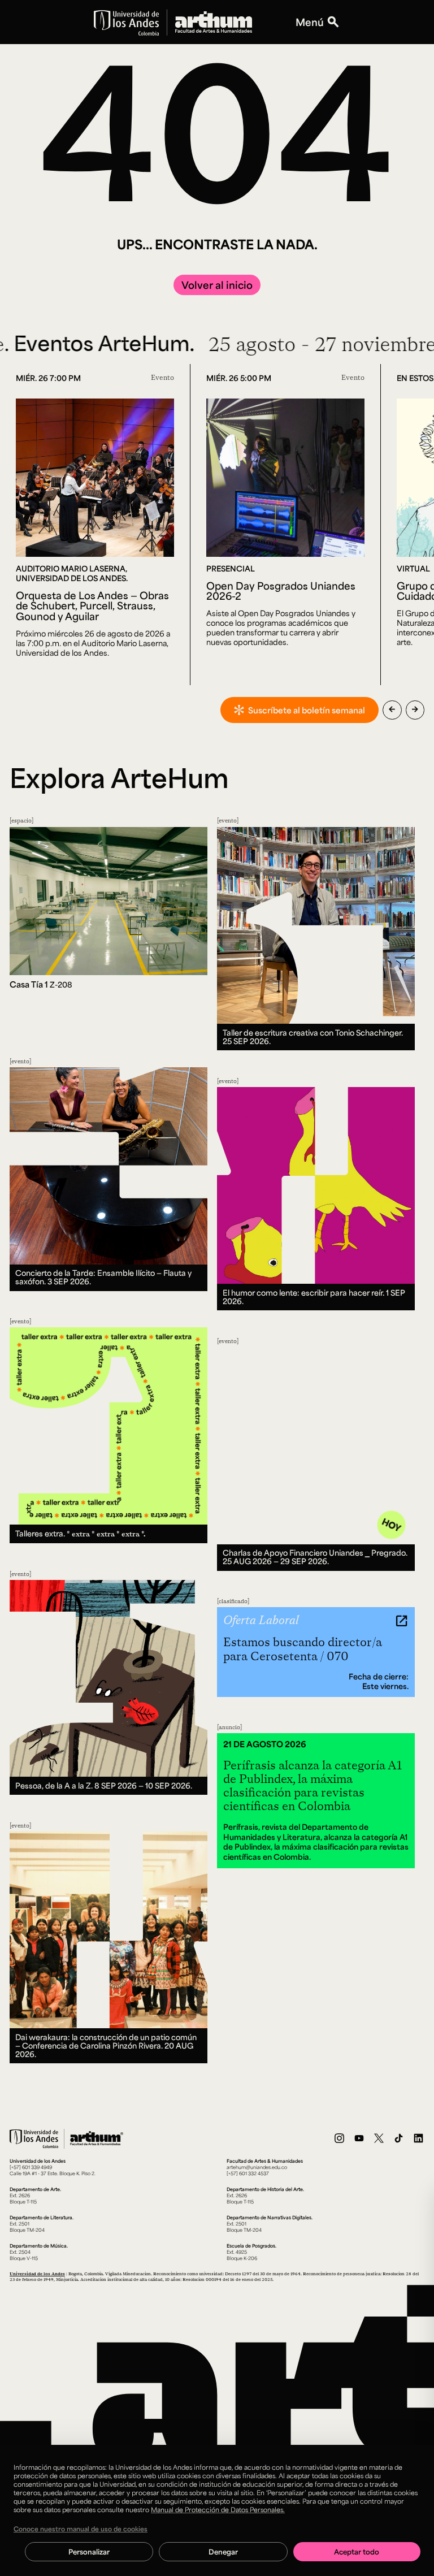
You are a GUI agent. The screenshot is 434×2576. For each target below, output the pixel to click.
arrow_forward (415, 709)
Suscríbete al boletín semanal (307, 710)
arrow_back (392, 709)
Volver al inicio (217, 285)
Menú (310, 22)
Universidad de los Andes (37, 2274)
